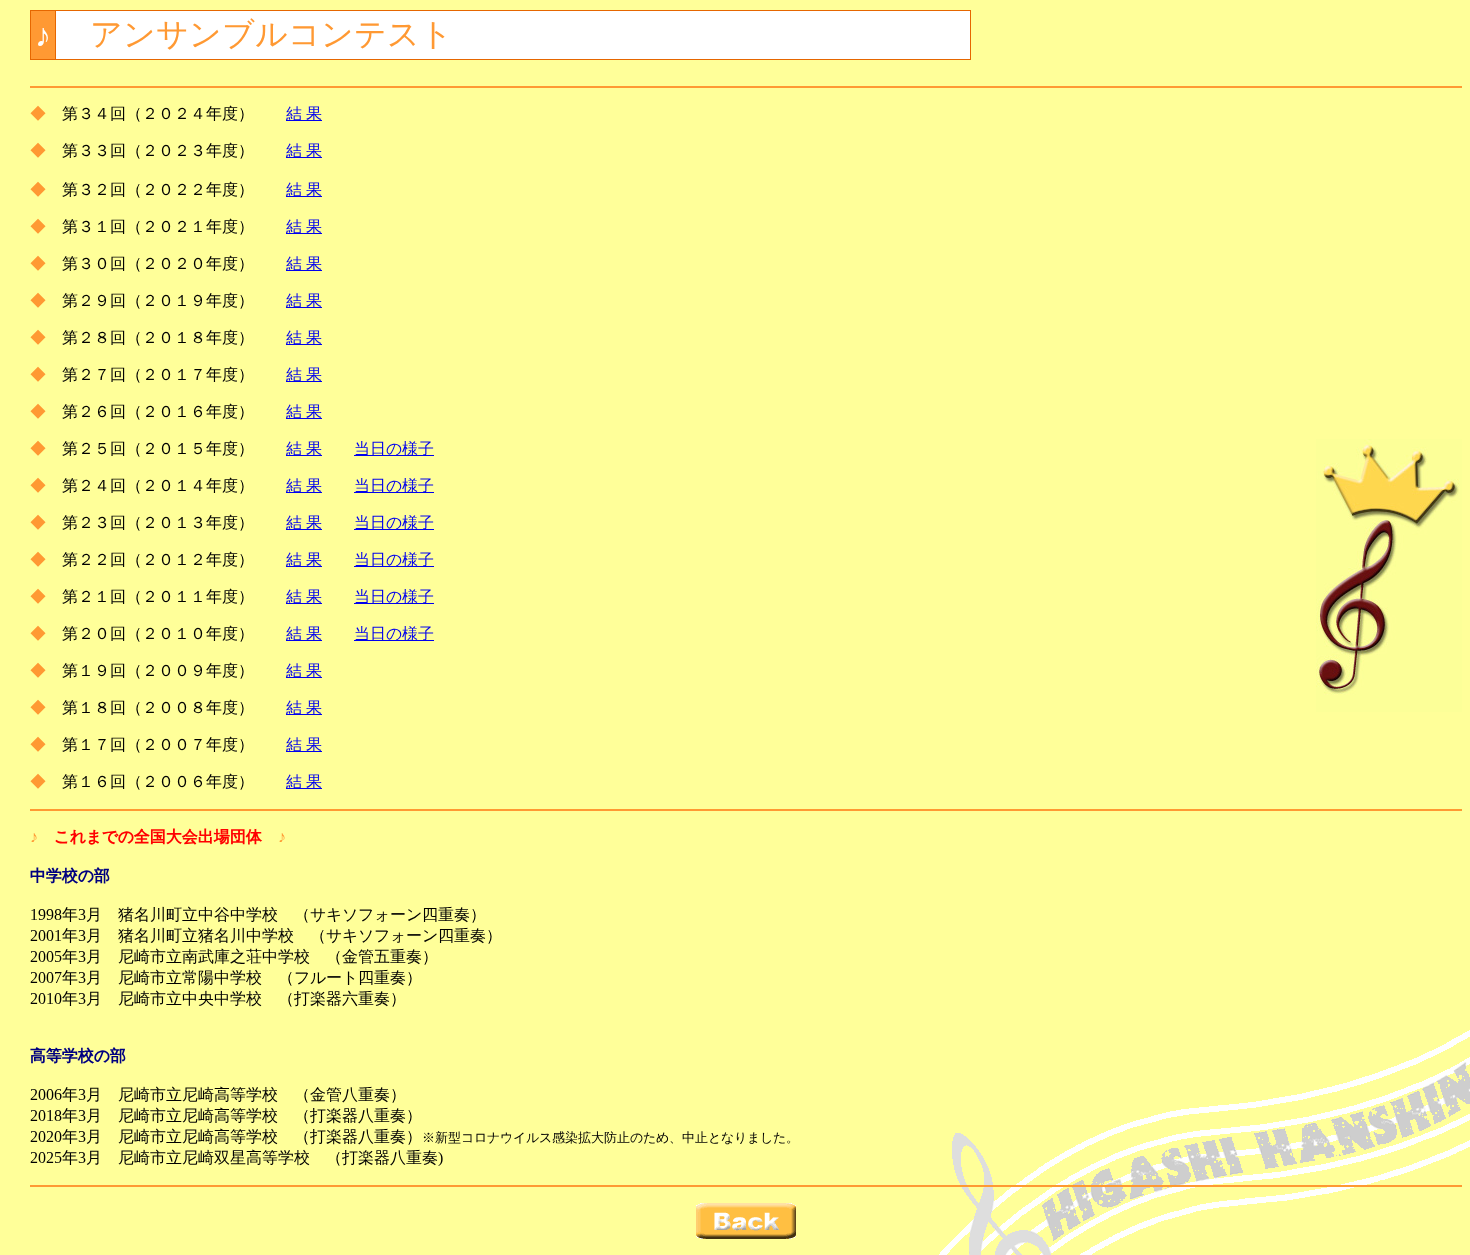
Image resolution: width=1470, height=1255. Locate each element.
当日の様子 (394, 448)
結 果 (304, 113)
